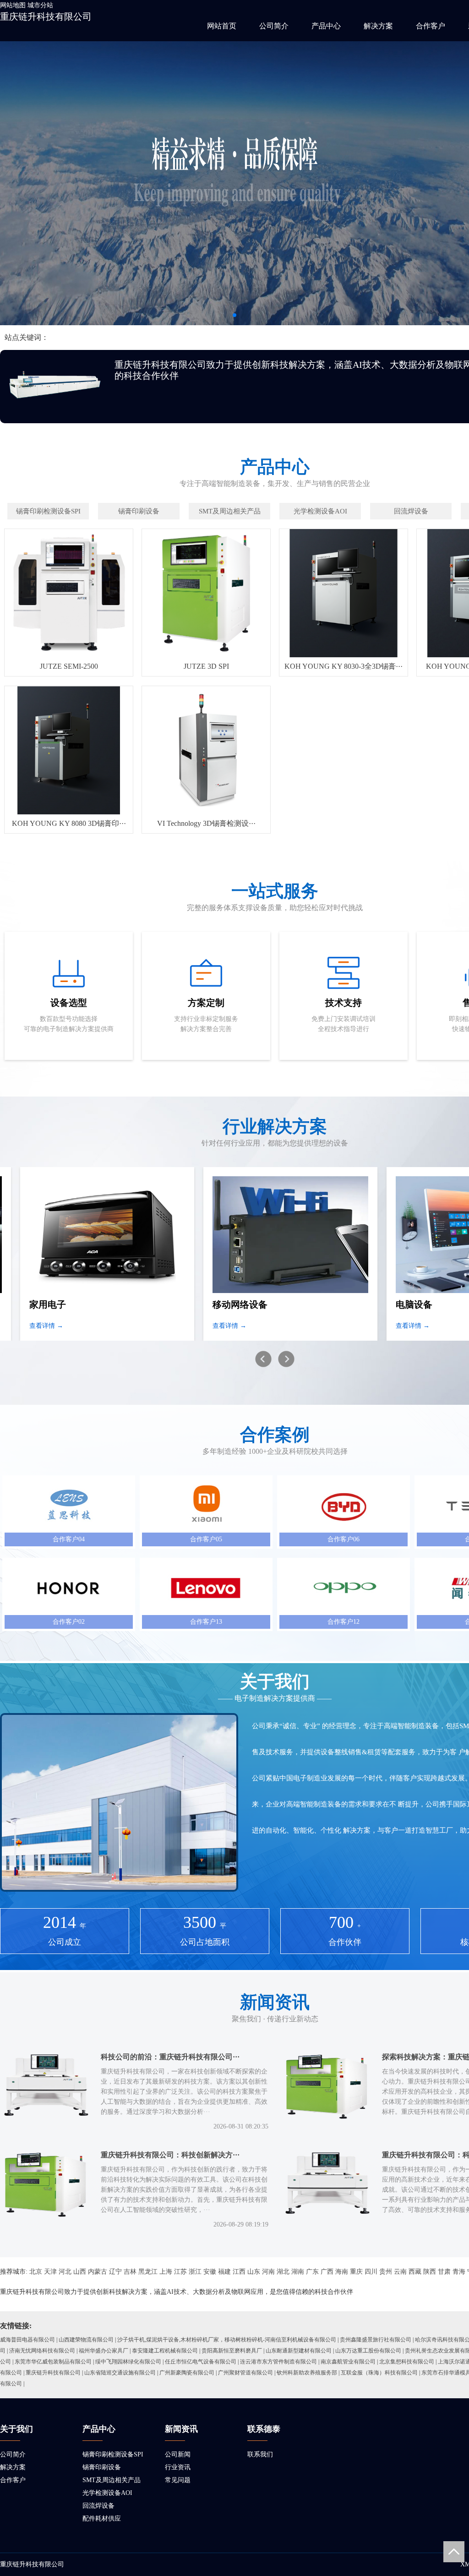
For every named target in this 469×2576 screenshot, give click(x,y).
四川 (371, 2272)
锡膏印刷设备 (102, 2467)
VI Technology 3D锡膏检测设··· (206, 823)
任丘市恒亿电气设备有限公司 (201, 2362)
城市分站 (40, 5)
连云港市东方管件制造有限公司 (278, 2362)
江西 (239, 2272)
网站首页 (222, 26)
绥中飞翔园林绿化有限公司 (128, 2362)
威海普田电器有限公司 (27, 2340)
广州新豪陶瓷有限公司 (187, 2373)
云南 (400, 2272)
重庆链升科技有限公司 (46, 16)
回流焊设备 (98, 2506)
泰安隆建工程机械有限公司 (165, 2351)
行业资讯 (178, 2467)
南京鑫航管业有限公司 (348, 2362)
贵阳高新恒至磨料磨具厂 (232, 2351)
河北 (65, 2272)
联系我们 (260, 2454)
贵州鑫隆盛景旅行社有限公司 (376, 2340)
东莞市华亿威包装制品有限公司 (53, 2362)
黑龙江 (148, 2272)
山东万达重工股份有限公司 (368, 2351)
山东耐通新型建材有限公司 (299, 2351)
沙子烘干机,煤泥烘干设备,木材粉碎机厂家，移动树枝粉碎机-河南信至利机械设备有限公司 (227, 2340)
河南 (268, 2272)
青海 (459, 2272)
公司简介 (274, 26)
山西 (80, 2272)
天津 (50, 2272)
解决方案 (378, 26)
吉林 (130, 2272)
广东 (312, 2272)
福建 (224, 2272)
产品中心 (326, 26)
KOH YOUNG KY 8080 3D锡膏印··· (69, 823)
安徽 (210, 2272)
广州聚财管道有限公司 (245, 2373)
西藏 (415, 2272)
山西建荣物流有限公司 (86, 2340)
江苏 (180, 2272)
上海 (166, 2272)
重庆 (356, 2272)
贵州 (386, 2272)
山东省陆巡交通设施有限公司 (120, 2373)
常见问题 (178, 2480)
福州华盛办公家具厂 (104, 2351)
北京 (36, 2272)
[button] (234, 315)
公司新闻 (178, 2454)
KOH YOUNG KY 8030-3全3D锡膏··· (344, 666)
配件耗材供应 (102, 2519)
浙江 (195, 2272)
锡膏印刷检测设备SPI (113, 2454)
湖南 (298, 2272)
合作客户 (431, 26)
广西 (327, 2272)
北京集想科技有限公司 (407, 2362)
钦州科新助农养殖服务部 (307, 2373)
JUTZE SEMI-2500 (69, 666)
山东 (254, 2272)
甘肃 (444, 2272)
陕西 (430, 2272)
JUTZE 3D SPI (206, 666)
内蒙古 (98, 2272)
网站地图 (13, 5)
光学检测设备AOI (107, 2493)
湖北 (283, 2272)
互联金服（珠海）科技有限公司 (379, 2373)
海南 (342, 2272)
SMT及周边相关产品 (112, 2480)
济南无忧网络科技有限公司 (42, 2351)
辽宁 (115, 2272)
